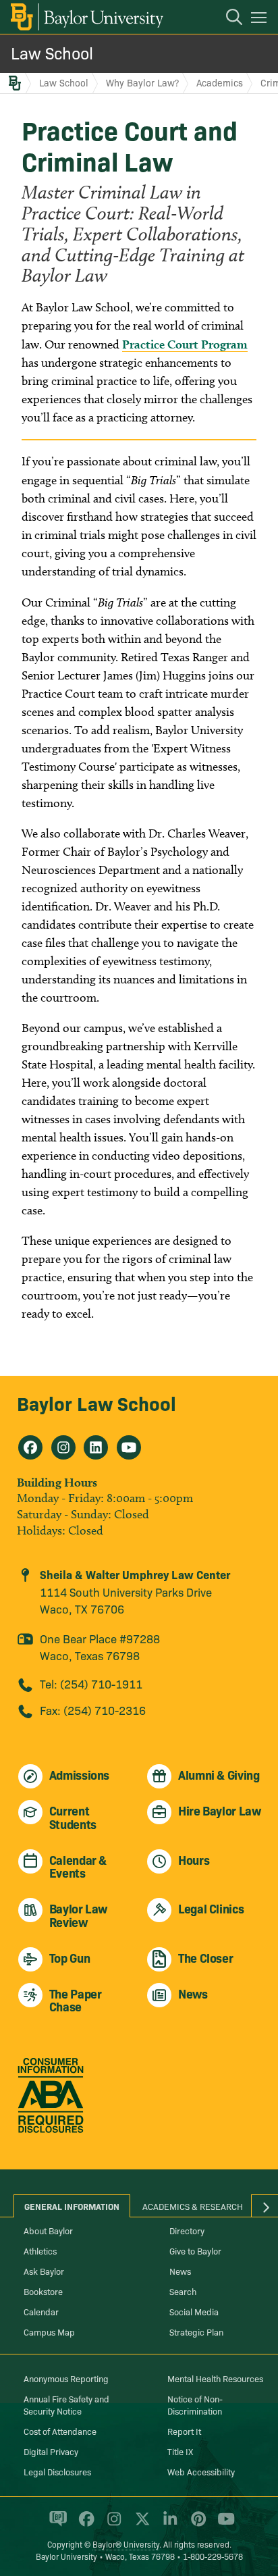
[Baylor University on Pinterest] (196, 2525)
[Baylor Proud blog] (56, 2525)
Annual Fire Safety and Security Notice (66, 2404)
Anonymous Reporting (66, 2378)
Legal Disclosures (57, 2471)
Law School (52, 52)
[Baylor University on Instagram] (112, 2525)
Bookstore (43, 2291)
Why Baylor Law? (142, 82)
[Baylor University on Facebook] (84, 2525)
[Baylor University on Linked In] (168, 2525)
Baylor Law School (96, 1402)
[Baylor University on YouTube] (223, 2525)
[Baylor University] (86, 17)
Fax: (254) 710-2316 (93, 1710)
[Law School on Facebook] (30, 1447)
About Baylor (48, 2230)
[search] (227, 19)
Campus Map (49, 2332)
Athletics (40, 2250)
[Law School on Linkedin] (96, 1447)
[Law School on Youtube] (129, 1447)
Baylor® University (126, 2544)
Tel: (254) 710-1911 (91, 1683)
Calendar (41, 2311)
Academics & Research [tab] (193, 2206)
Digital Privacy (51, 2451)
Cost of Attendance (60, 2431)
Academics (220, 82)
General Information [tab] (72, 2206)
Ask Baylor (44, 2271)
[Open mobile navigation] (261, 20)
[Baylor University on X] (140, 2525)
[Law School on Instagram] (63, 1447)
